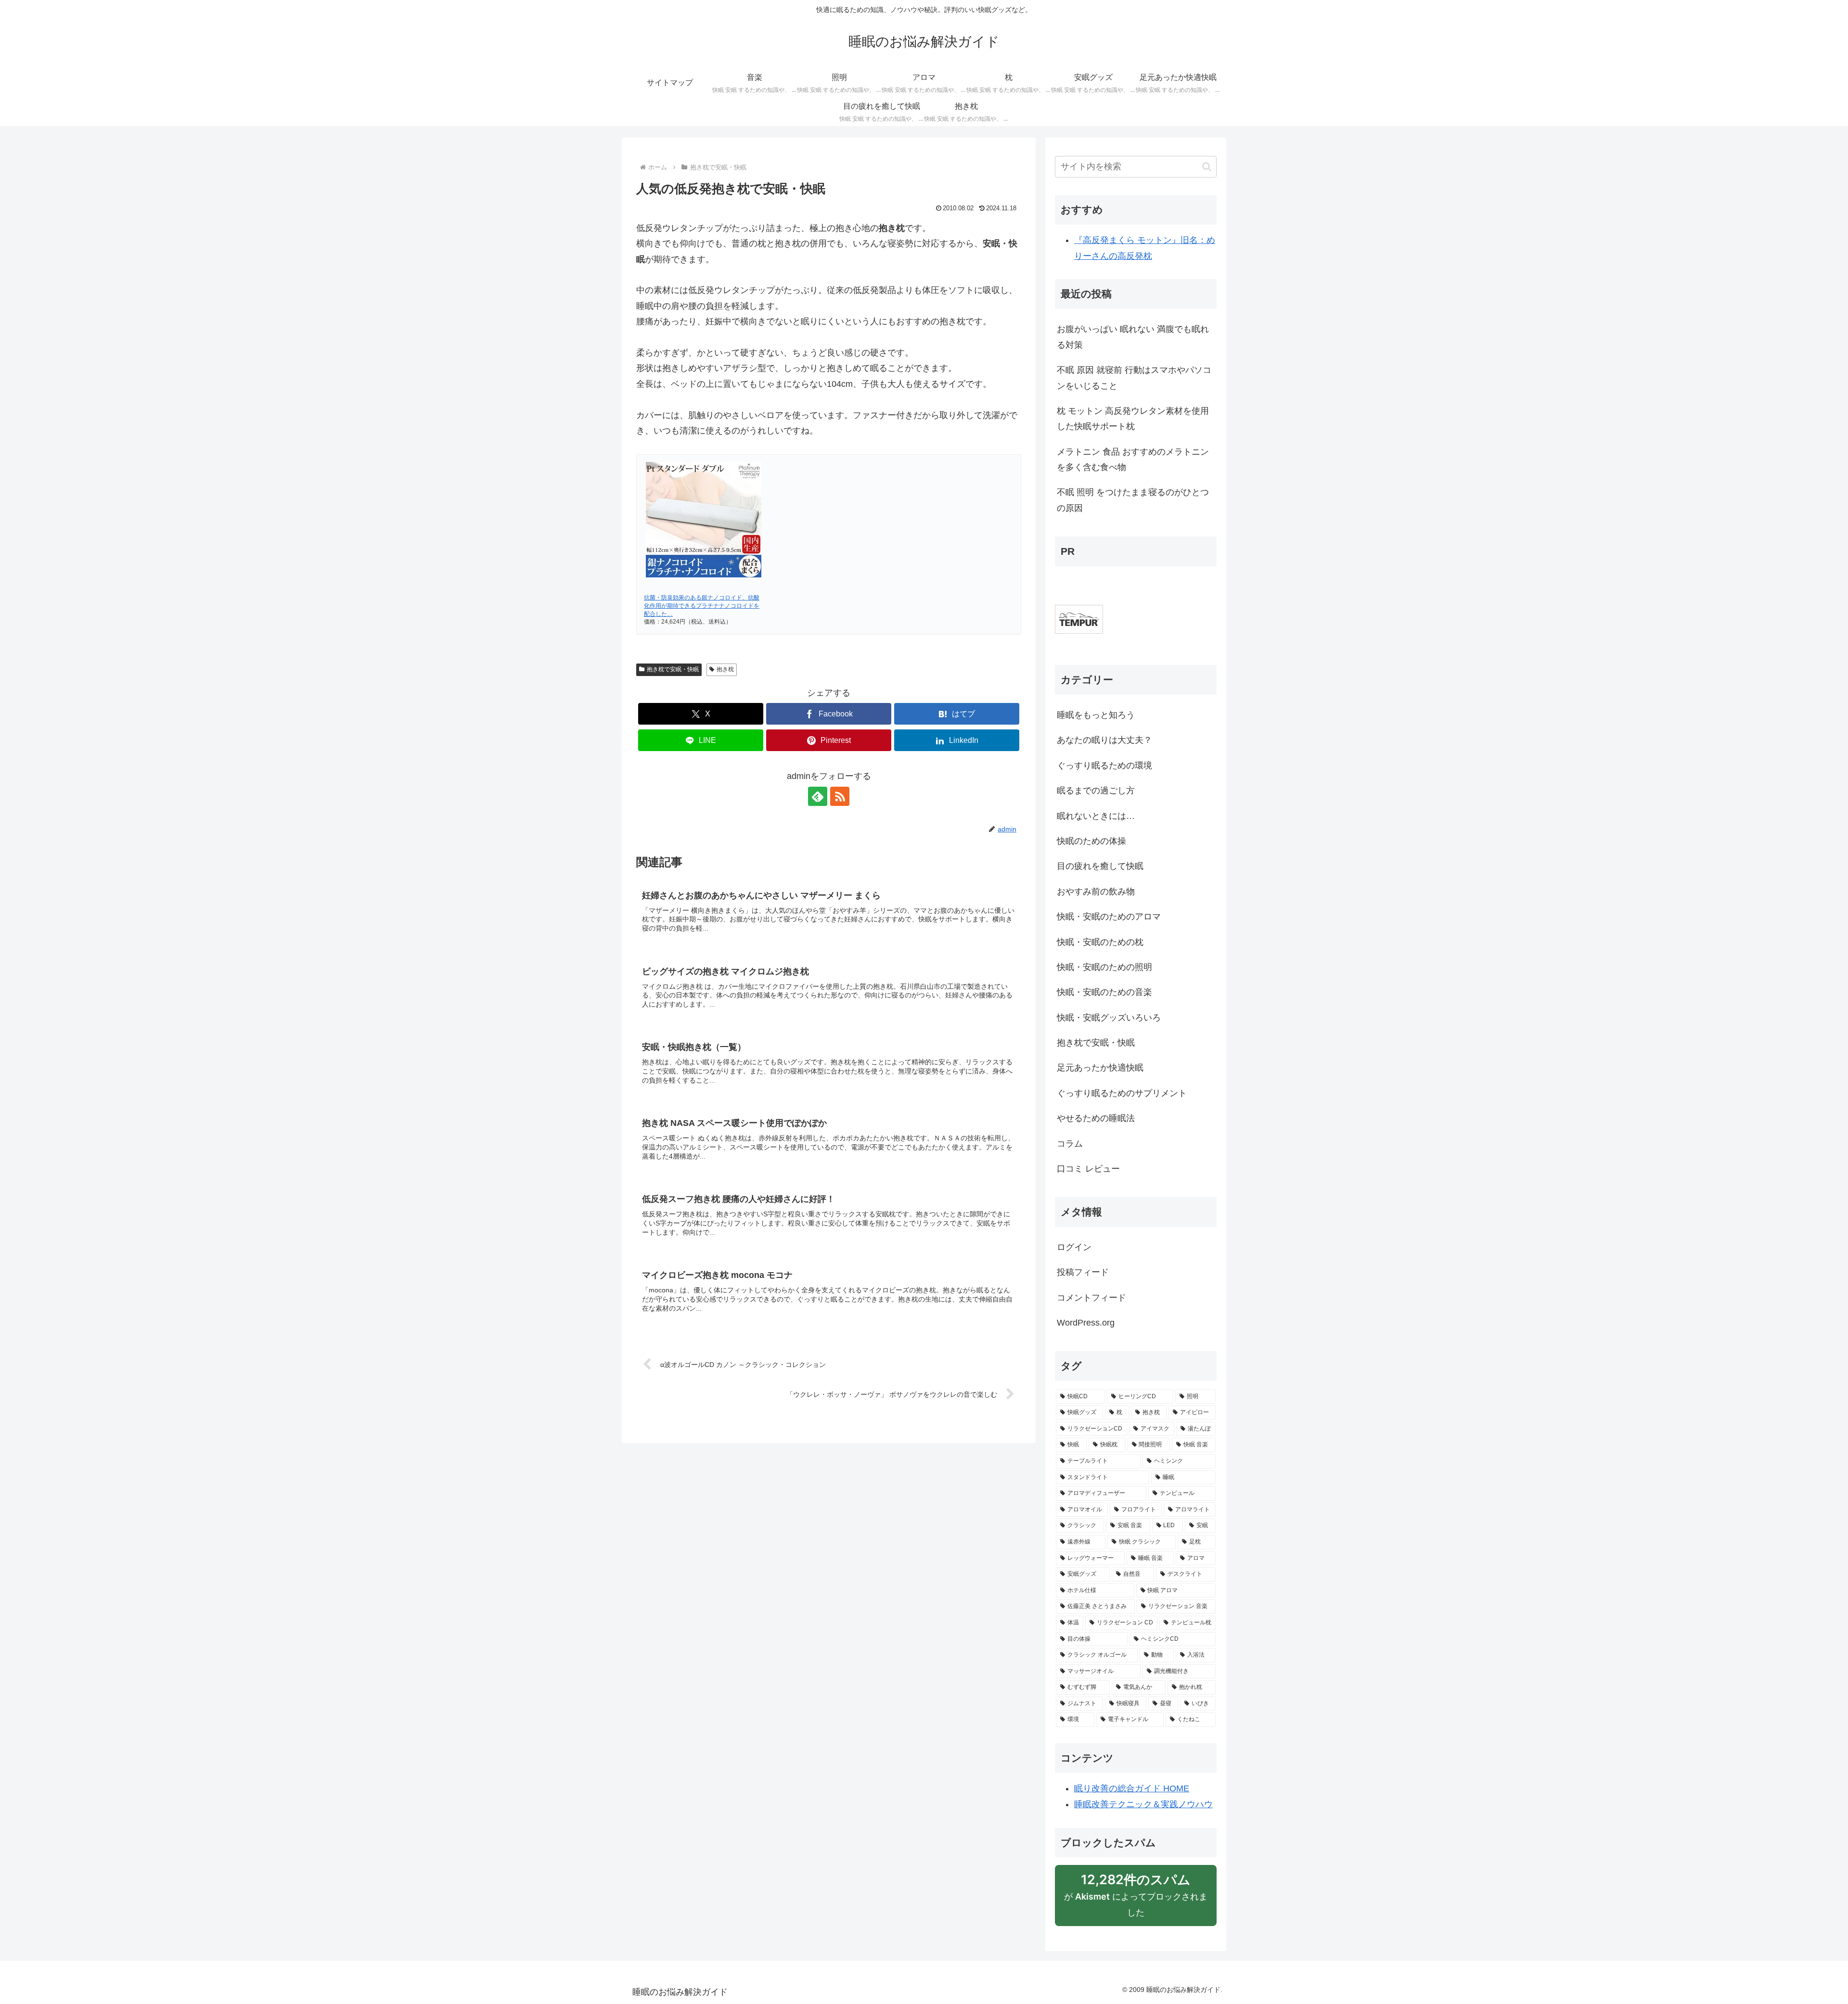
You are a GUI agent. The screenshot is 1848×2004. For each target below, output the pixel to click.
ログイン (1074, 1247)
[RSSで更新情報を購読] (840, 796)
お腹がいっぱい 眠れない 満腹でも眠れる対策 (1133, 337)
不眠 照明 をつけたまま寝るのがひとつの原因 (1133, 500)
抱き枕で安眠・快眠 (673, 669)
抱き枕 (725, 669)
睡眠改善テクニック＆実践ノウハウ (1143, 1804)
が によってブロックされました (1136, 1899)
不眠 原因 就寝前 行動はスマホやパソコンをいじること (1134, 378)
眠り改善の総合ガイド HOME (1132, 1788)
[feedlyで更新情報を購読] (818, 796)
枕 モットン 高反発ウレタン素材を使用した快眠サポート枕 (1133, 419)
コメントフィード (1091, 1298)
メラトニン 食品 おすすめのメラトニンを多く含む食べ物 (1133, 460)
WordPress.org (1086, 1323)
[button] (1207, 167)
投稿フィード (1083, 1272)
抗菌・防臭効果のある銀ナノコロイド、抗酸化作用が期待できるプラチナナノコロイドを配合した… (702, 606)
